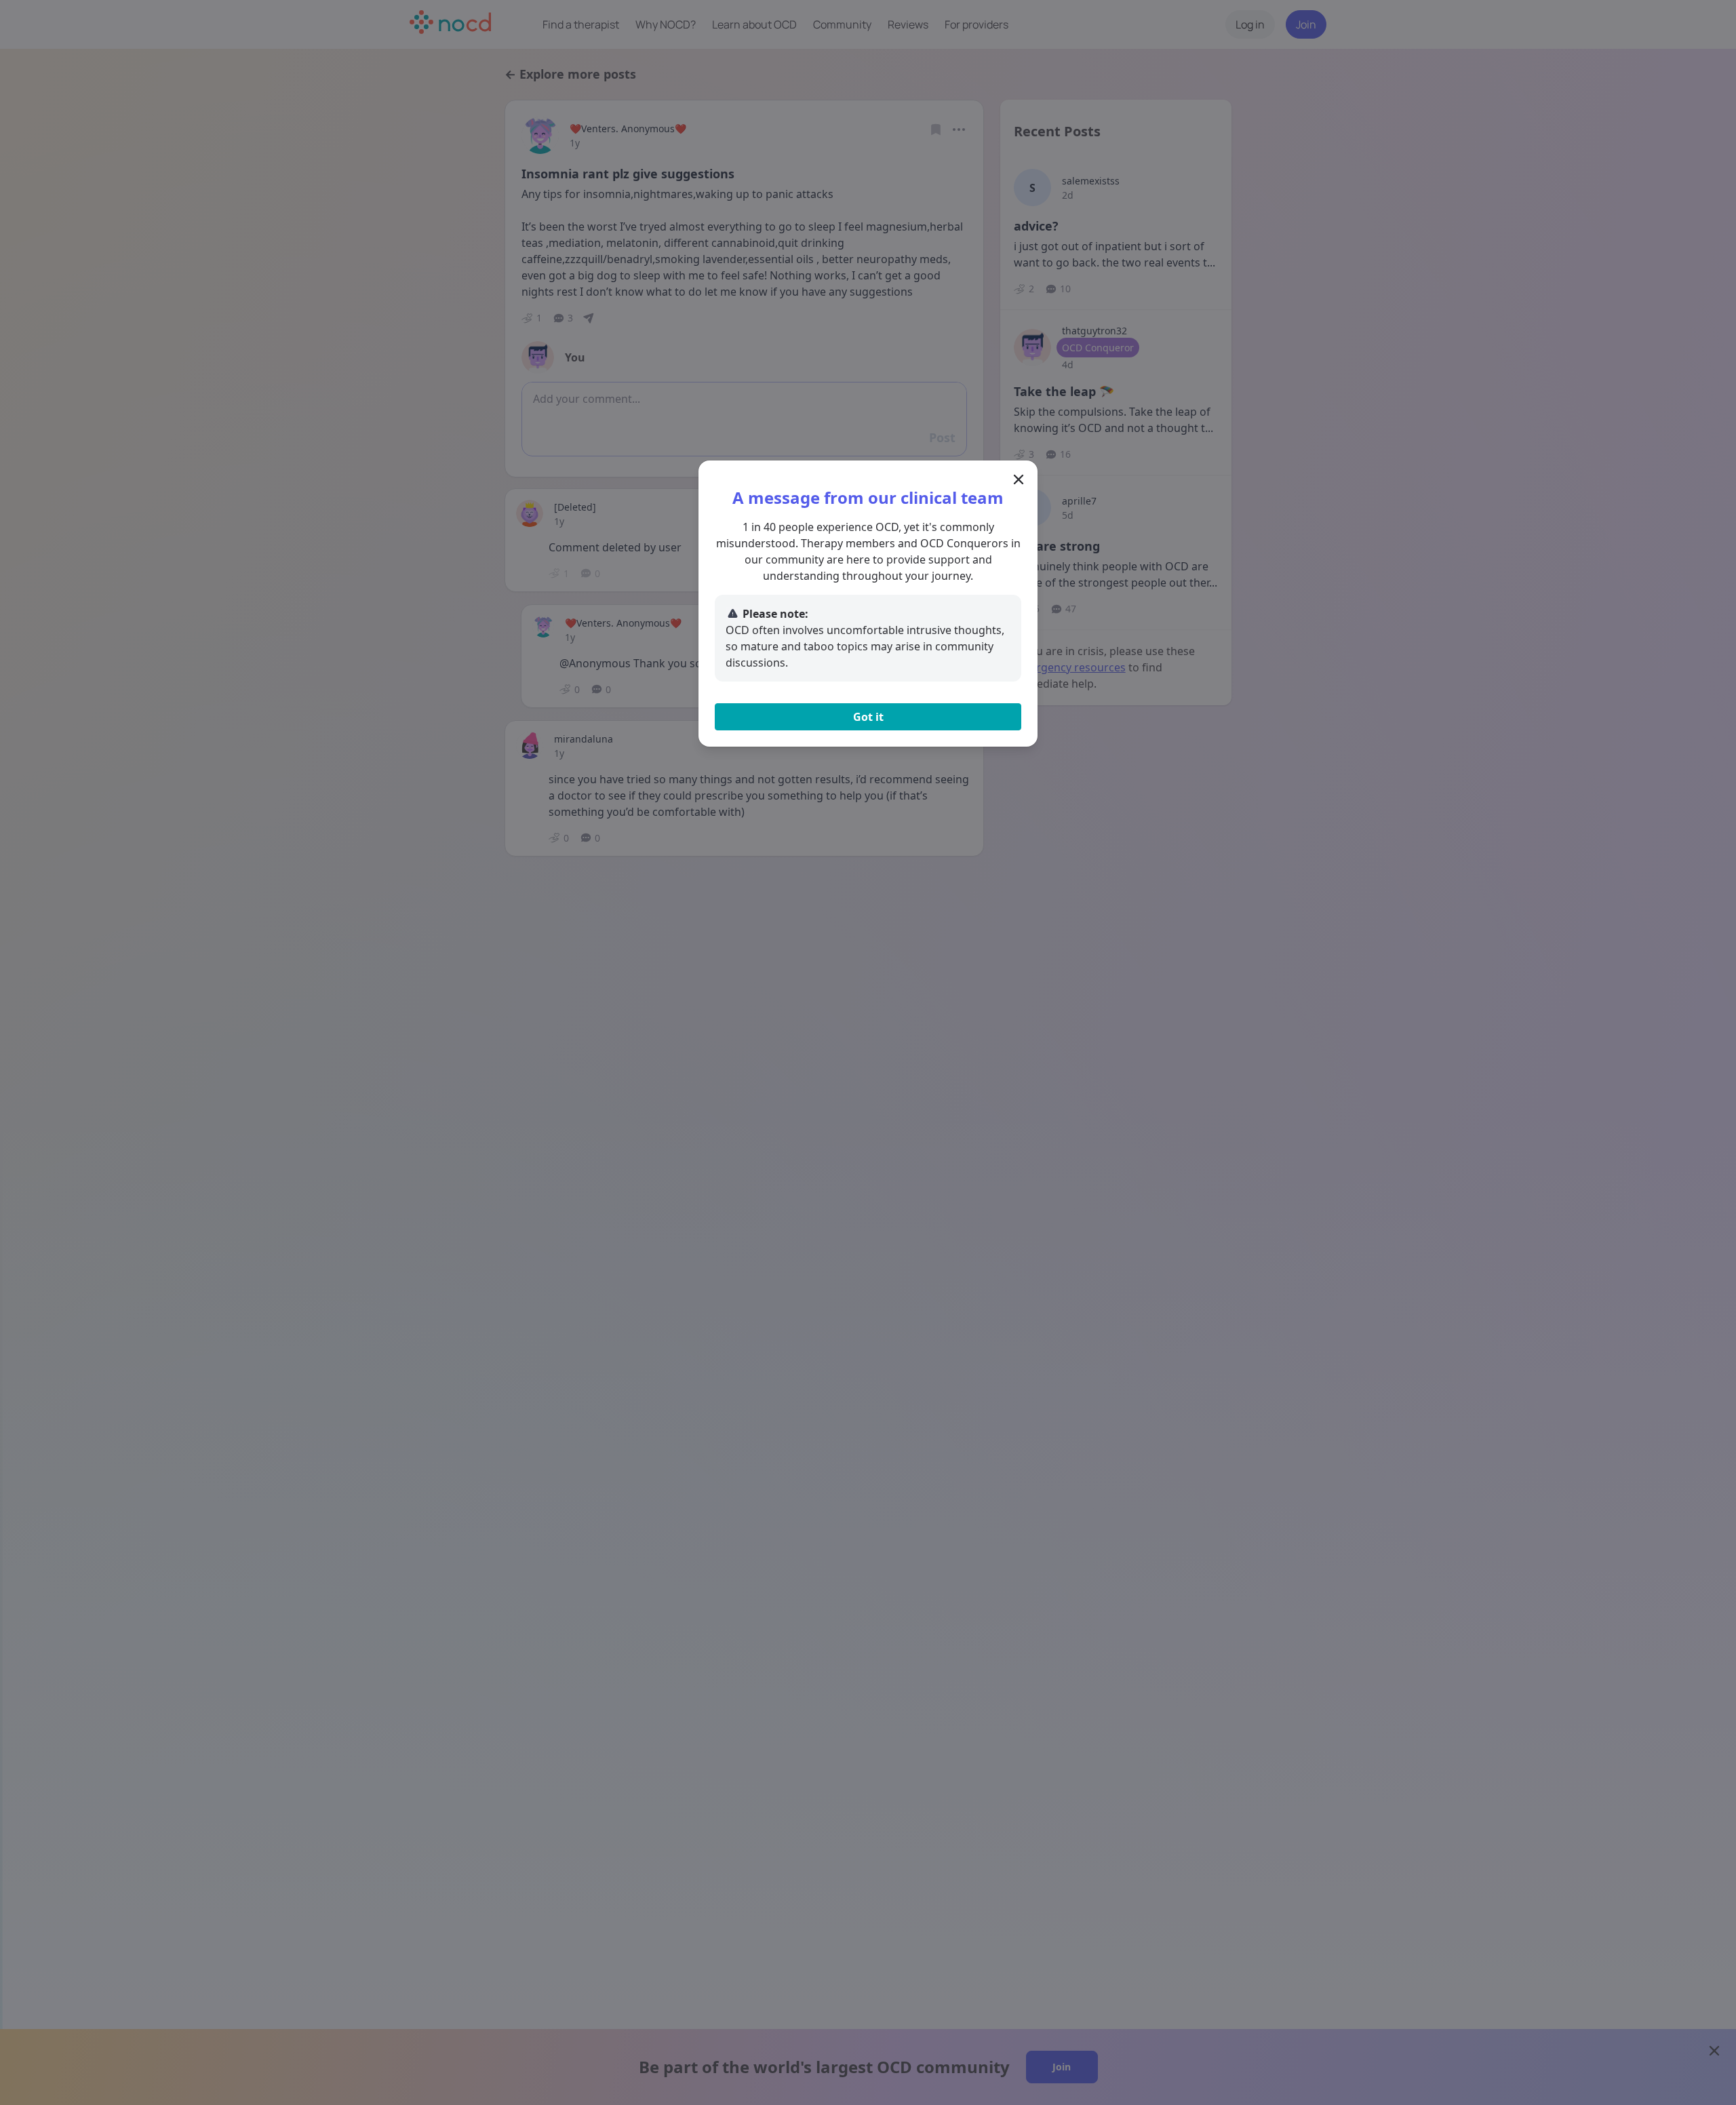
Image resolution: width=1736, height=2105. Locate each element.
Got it (868, 717)
